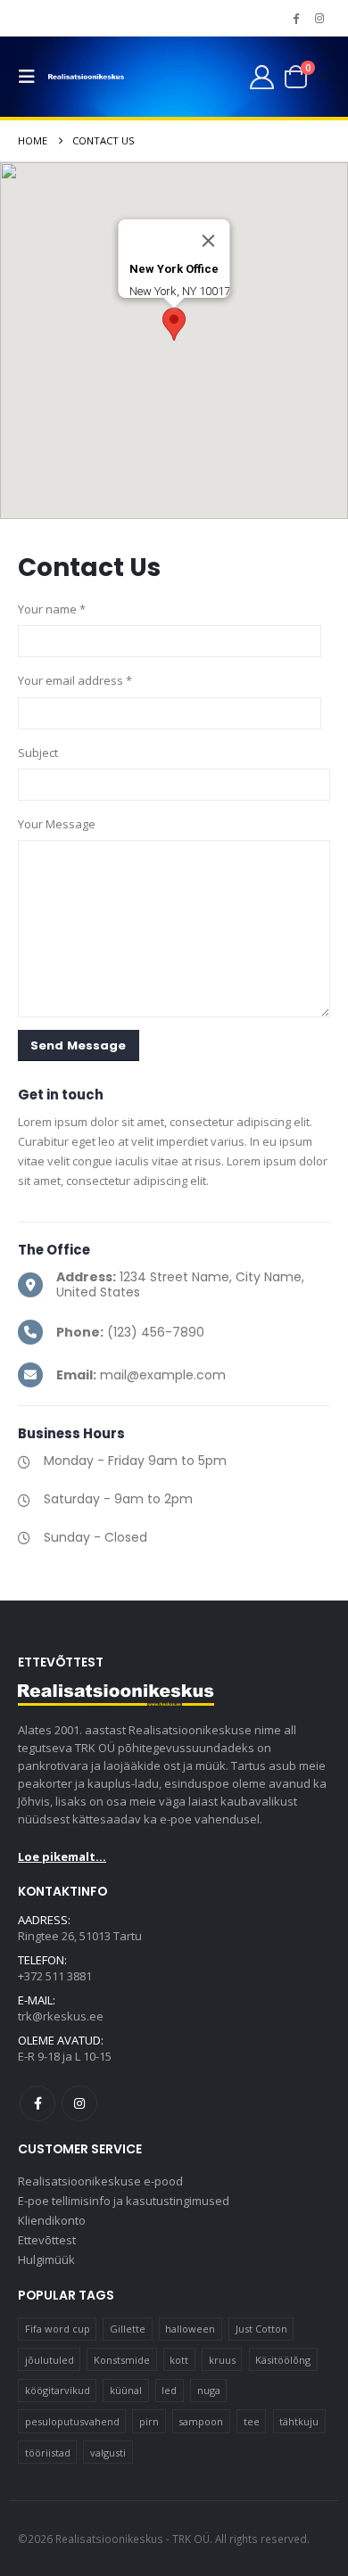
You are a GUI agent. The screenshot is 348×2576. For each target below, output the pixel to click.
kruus (222, 2360)
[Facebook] (295, 18)
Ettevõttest (47, 2240)
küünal (126, 2390)
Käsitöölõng (283, 2360)
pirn (149, 2421)
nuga (209, 2390)
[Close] (209, 241)
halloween (190, 2329)
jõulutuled (50, 2360)
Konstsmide (122, 2360)
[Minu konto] (261, 77)
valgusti (108, 2453)
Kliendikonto (52, 2220)
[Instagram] (319, 18)
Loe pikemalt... (62, 1856)
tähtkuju (299, 2421)
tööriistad (48, 2453)
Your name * (52, 609)
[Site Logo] (86, 77)
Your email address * (75, 680)
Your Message (57, 824)
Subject (38, 753)
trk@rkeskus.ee (61, 2016)
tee (252, 2421)
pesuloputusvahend (72, 2421)
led (169, 2390)
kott (179, 2360)
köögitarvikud (58, 2390)
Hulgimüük (46, 2259)
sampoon (201, 2421)
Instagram (79, 2103)
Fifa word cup (58, 2329)
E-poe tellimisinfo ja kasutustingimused (124, 2201)
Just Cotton (261, 2329)
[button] (31, 77)
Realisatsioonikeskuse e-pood (100, 2181)
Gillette (128, 2329)
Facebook (37, 2103)
